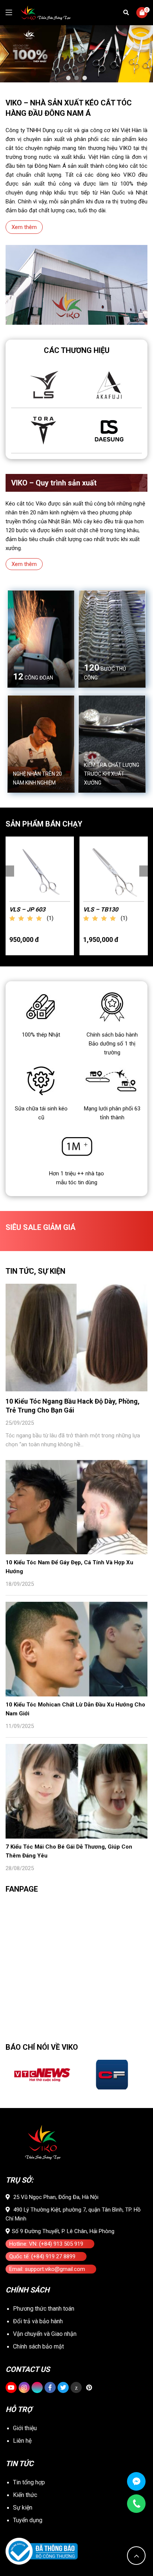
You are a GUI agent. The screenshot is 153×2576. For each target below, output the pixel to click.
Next (145, 871)
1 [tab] (68, 78)
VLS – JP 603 (27, 909)
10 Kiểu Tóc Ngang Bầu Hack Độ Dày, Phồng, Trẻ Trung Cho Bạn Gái (73, 1406)
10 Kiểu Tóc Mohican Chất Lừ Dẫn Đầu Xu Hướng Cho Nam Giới (75, 1709)
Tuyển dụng (28, 2520)
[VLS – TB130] (114, 871)
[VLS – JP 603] (40, 871)
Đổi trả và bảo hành (38, 2321)
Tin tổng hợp (29, 2482)
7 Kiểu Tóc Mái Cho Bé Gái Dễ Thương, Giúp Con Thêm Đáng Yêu (69, 1851)
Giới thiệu (25, 2428)
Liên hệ (22, 2441)
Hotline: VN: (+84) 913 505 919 (46, 2244)
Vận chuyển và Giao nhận (45, 2334)
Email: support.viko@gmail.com (47, 2269)
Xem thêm (24, 227)
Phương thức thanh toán (44, 2309)
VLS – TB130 (101, 909)
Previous (9, 871)
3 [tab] (85, 78)
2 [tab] (76, 78)
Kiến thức (25, 2495)
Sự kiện (23, 2508)
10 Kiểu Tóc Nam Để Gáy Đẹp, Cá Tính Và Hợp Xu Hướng (69, 1567)
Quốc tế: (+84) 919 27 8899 (42, 2256)
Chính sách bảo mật (38, 2346)
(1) (50, 918)
